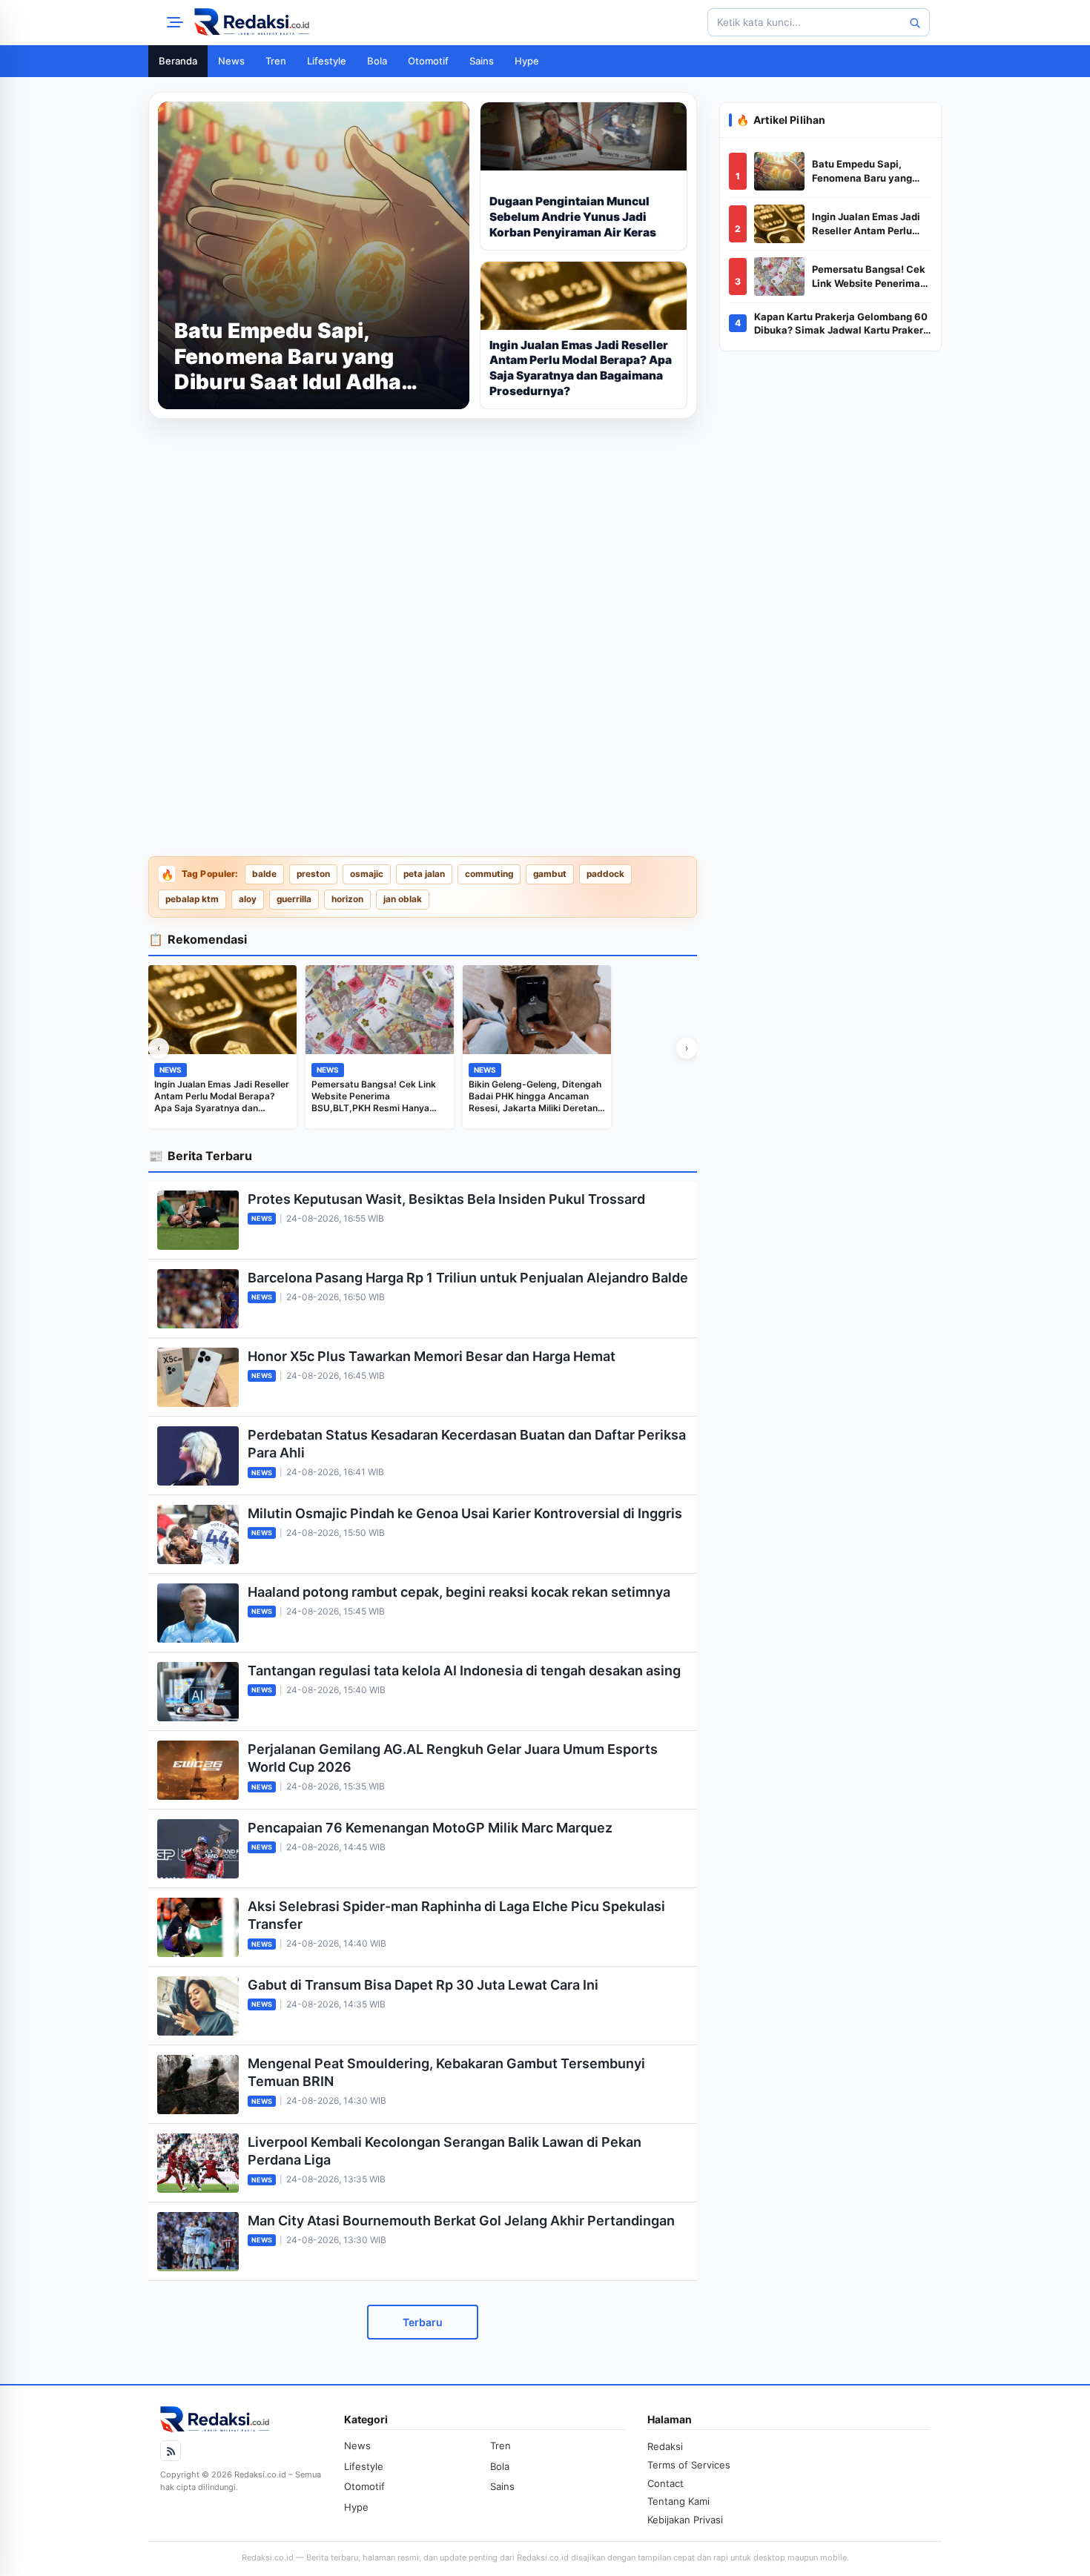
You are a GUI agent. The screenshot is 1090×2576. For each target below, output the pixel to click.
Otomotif (428, 61)
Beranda (178, 61)
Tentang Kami (678, 2501)
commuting (489, 874)
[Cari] (914, 22)
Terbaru (423, 2322)
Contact (665, 2483)
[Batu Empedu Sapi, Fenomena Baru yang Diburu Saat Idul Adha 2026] (779, 171)
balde (264, 874)
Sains (482, 61)
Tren (276, 61)
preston (313, 874)
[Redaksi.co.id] (252, 22)
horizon (347, 899)
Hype (527, 61)
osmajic (367, 874)
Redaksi (665, 2446)
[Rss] (171, 2451)
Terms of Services (689, 2465)
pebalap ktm (192, 899)
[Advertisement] (423, 534)
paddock (605, 874)
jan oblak (403, 899)
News (231, 61)
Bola (377, 61)
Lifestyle (327, 61)
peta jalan (424, 874)
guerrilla (294, 899)
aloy (248, 899)
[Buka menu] (173, 22)
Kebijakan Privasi (685, 2520)
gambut (550, 874)
